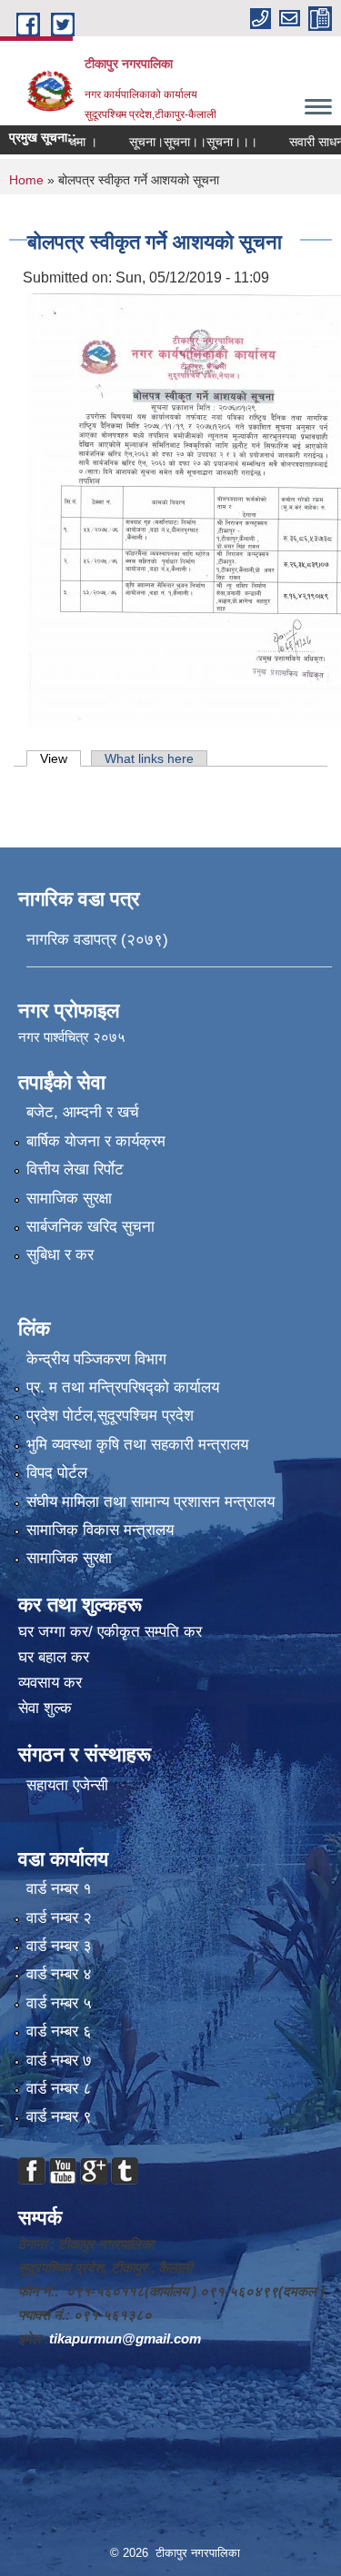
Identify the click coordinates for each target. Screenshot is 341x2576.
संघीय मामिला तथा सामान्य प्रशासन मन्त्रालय (150, 1502)
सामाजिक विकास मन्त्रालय (100, 1530)
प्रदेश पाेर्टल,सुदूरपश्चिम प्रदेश (110, 1416)
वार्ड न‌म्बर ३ (59, 1946)
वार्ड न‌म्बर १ (59, 1889)
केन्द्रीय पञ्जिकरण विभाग (96, 1359)
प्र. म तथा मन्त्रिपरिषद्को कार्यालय (123, 1387)
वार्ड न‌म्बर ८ (59, 2089)
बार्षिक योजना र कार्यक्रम (96, 1141)
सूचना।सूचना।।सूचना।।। (172, 142)
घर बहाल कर (54, 1657)
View (60, 758)
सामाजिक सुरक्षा (69, 1199)
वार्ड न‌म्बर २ (59, 1918)
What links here (149, 758)
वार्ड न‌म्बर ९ (59, 2117)
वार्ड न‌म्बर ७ (59, 2061)
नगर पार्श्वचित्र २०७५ (74, 1037)
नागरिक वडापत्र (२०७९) (97, 940)
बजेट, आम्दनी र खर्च (83, 1112)
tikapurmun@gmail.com (125, 2338)
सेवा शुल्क (45, 1708)
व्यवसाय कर (50, 1683)
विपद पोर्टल (57, 1473)
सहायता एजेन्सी (67, 1785)
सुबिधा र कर (60, 1255)
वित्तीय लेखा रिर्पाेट (75, 1169)
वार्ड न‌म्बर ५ (59, 2003)
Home (26, 180)
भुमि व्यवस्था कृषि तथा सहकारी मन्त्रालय (137, 1445)
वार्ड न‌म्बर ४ (59, 1974)
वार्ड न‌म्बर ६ (59, 2031)
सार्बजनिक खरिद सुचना (90, 1227)
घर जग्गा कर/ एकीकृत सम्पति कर (110, 1632)
